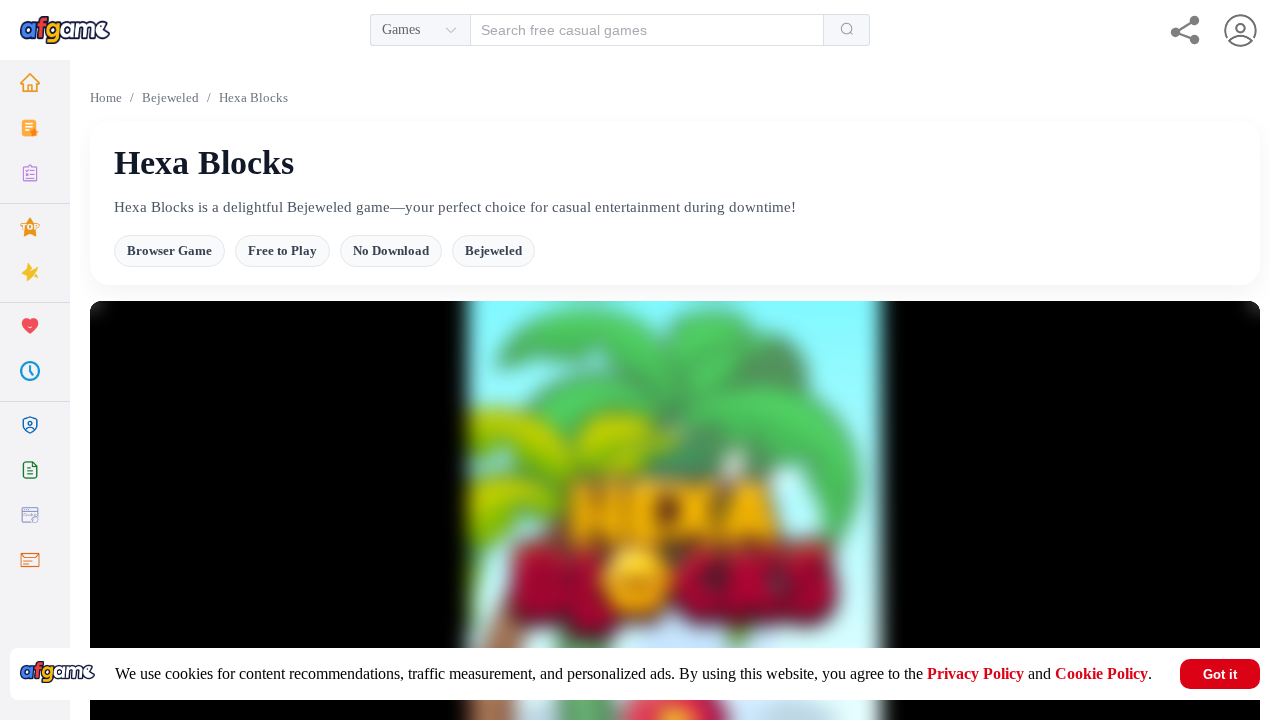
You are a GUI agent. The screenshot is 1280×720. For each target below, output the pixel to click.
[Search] (847, 30)
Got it (1220, 674)
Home (106, 97)
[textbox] (636, 30)
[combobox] (620, 30)
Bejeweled (170, 97)
